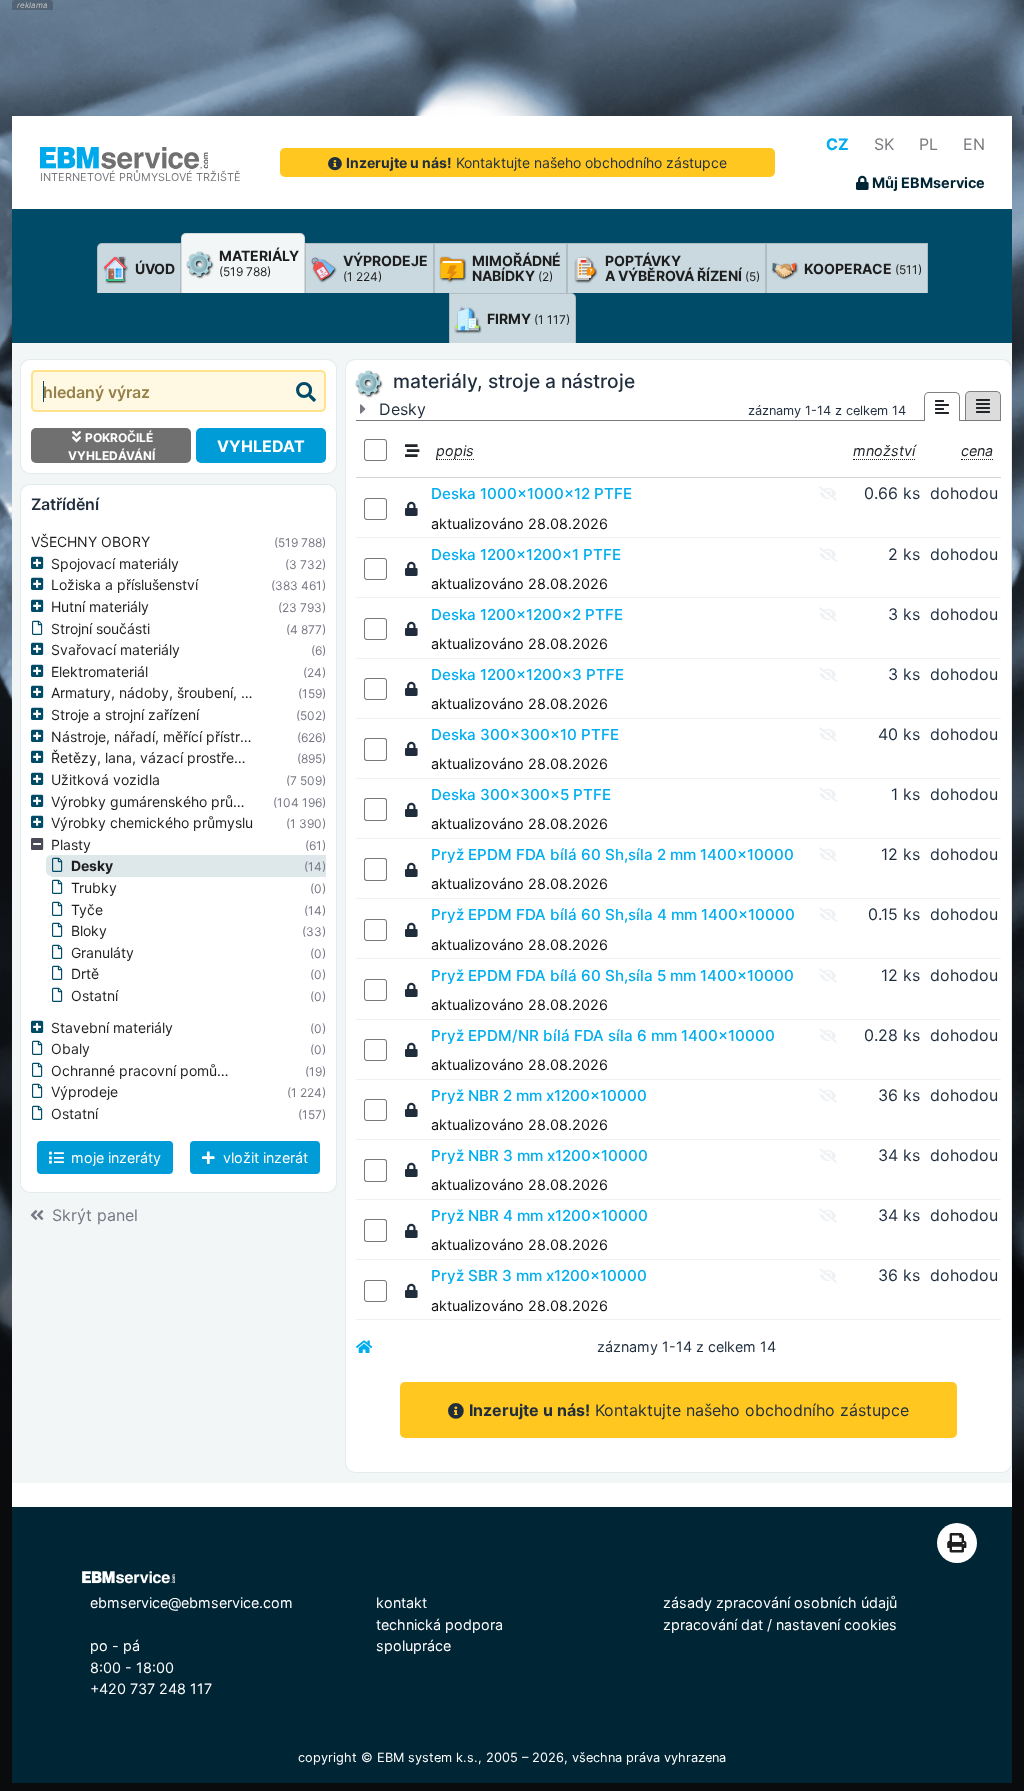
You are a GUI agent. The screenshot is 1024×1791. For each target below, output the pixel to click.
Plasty (71, 844)
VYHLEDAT (261, 446)
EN (974, 144)
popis (455, 450)
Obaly (70, 1048)
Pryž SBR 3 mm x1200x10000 (539, 1275)
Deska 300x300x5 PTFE (521, 794)
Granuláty (102, 952)
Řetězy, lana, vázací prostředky (155, 757)
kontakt (401, 1602)
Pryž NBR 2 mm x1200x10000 (539, 1095)
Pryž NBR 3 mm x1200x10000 (539, 1155)
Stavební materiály (112, 1027)
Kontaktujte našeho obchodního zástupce (536, 162)
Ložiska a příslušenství (124, 584)
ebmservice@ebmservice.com (191, 1602)
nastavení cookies (836, 1624)
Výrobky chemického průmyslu (152, 822)
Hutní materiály (100, 606)
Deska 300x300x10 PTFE (525, 734)
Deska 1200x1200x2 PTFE (527, 614)
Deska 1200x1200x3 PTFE (527, 674)
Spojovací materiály (115, 563)
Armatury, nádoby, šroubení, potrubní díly (187, 692)
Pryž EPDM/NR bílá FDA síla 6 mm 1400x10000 (603, 1035)
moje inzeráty (114, 1157)
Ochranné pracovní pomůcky (146, 1070)
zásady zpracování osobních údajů (780, 1602)
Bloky (89, 930)
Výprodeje (84, 1091)
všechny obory (90, 541)
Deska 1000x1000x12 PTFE (531, 493)
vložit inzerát (263, 1157)
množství (884, 450)
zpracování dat (713, 1624)
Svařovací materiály (115, 649)
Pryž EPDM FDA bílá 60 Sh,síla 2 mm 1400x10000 (612, 854)
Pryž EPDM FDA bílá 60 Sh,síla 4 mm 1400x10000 (613, 914)
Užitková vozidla (105, 779)
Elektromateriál (99, 671)
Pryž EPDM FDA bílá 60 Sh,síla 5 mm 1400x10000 (612, 975)
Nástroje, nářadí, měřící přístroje (155, 736)
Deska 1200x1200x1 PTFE (526, 554)
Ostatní (94, 995)
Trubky (94, 887)
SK (884, 144)
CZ (837, 144)
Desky (92, 865)
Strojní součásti (100, 628)
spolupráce (413, 1645)
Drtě (85, 973)
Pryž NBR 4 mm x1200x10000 (539, 1215)
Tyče (87, 909)
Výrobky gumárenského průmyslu (161, 801)
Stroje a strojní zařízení (125, 714)
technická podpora (439, 1624)
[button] (41, 564)
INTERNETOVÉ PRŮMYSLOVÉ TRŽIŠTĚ (140, 177)
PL (928, 144)
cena (977, 450)
